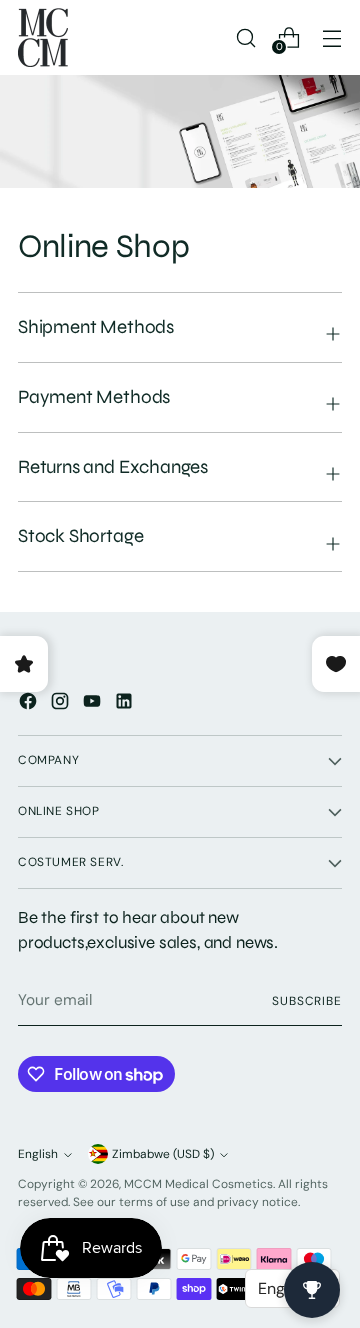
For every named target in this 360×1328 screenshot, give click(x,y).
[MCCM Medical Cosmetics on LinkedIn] (126, 704)
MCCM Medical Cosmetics (198, 1184)
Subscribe (307, 1001)
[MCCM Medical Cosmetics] (43, 37)
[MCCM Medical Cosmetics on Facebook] (30, 704)
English (38, 1154)
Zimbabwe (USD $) (163, 1154)
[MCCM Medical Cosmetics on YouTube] (94, 704)
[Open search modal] (245, 37)
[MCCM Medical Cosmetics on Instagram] (62, 704)
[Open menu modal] (331, 37)
